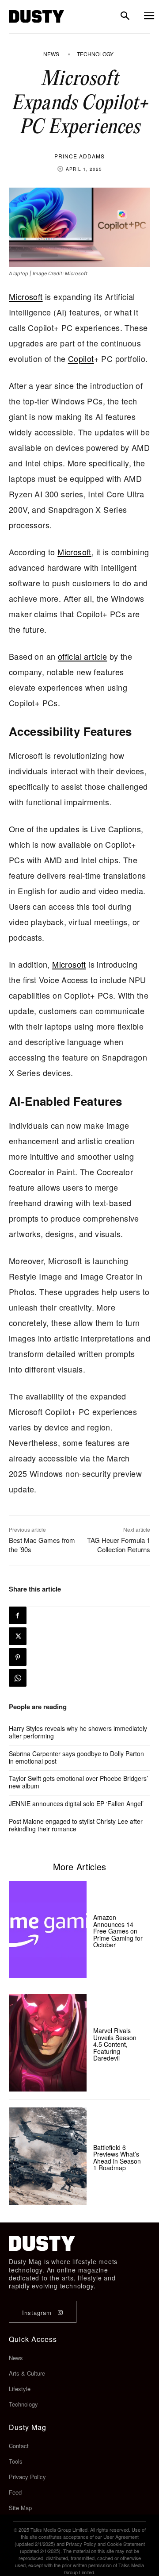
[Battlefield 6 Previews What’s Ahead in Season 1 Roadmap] (48, 2156)
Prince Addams (79, 156)
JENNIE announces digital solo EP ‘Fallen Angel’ (76, 1803)
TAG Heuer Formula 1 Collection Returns (119, 1545)
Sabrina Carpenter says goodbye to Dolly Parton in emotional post (76, 1757)
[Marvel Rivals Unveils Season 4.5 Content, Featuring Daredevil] (48, 2043)
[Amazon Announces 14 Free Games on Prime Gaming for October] (48, 1930)
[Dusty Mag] (36, 16)
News (51, 54)
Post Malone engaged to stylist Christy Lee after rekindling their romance (76, 1825)
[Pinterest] (18, 1657)
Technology (95, 54)
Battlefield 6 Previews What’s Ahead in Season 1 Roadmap (117, 2157)
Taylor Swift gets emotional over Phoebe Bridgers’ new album (78, 1782)
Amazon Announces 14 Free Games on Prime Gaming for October (118, 1931)
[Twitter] (18, 1636)
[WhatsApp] (18, 1678)
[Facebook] (18, 1615)
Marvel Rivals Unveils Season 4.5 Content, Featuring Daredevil (115, 2044)
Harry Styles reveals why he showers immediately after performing (78, 1732)
